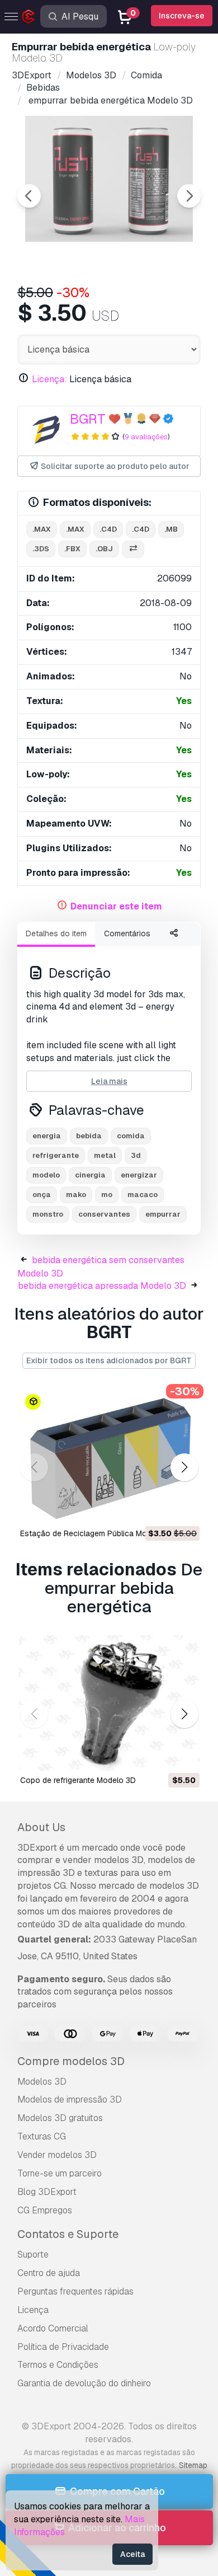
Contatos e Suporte (68, 2234)
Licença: (49, 379)
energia (47, 1136)
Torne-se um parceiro (60, 2173)
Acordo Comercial (53, 2328)
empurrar (163, 1214)
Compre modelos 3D (71, 2061)
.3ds (41, 549)
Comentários (127, 933)
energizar (139, 1175)
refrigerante (56, 1155)
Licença (33, 2310)
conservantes (104, 1214)
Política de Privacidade (63, 2347)
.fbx (72, 549)
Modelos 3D (42, 2082)
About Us (41, 1827)
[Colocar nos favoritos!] (183, 1509)
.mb (171, 529)
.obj (104, 549)
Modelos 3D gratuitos (60, 2118)
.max (42, 529)
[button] (184, 1468)
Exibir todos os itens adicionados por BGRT (109, 1360)
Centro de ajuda (49, 2273)
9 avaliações (146, 437)
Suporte (33, 2254)
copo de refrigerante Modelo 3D (78, 1780)
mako (76, 1195)
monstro (48, 1214)
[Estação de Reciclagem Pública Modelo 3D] (109, 1456)
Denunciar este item (116, 906)
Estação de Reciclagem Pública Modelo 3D (98, 1533)
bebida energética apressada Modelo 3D (102, 1286)
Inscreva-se (182, 16)
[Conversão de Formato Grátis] (133, 549)
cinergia (90, 1175)
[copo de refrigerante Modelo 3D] (109, 1703)
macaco (143, 1195)
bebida (89, 1136)
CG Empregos (45, 2210)
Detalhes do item (56, 933)
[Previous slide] (29, 196)
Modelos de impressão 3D (70, 2099)
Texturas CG (42, 2136)
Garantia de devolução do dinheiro (84, 2383)
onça (42, 1195)
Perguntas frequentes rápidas (75, 2291)
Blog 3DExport (47, 2192)
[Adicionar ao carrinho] (160, 1509)
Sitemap (193, 2465)
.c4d (108, 529)
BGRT (88, 419)
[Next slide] (189, 196)
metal (105, 1155)
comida (131, 1136)
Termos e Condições (58, 2365)
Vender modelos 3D (57, 2155)
